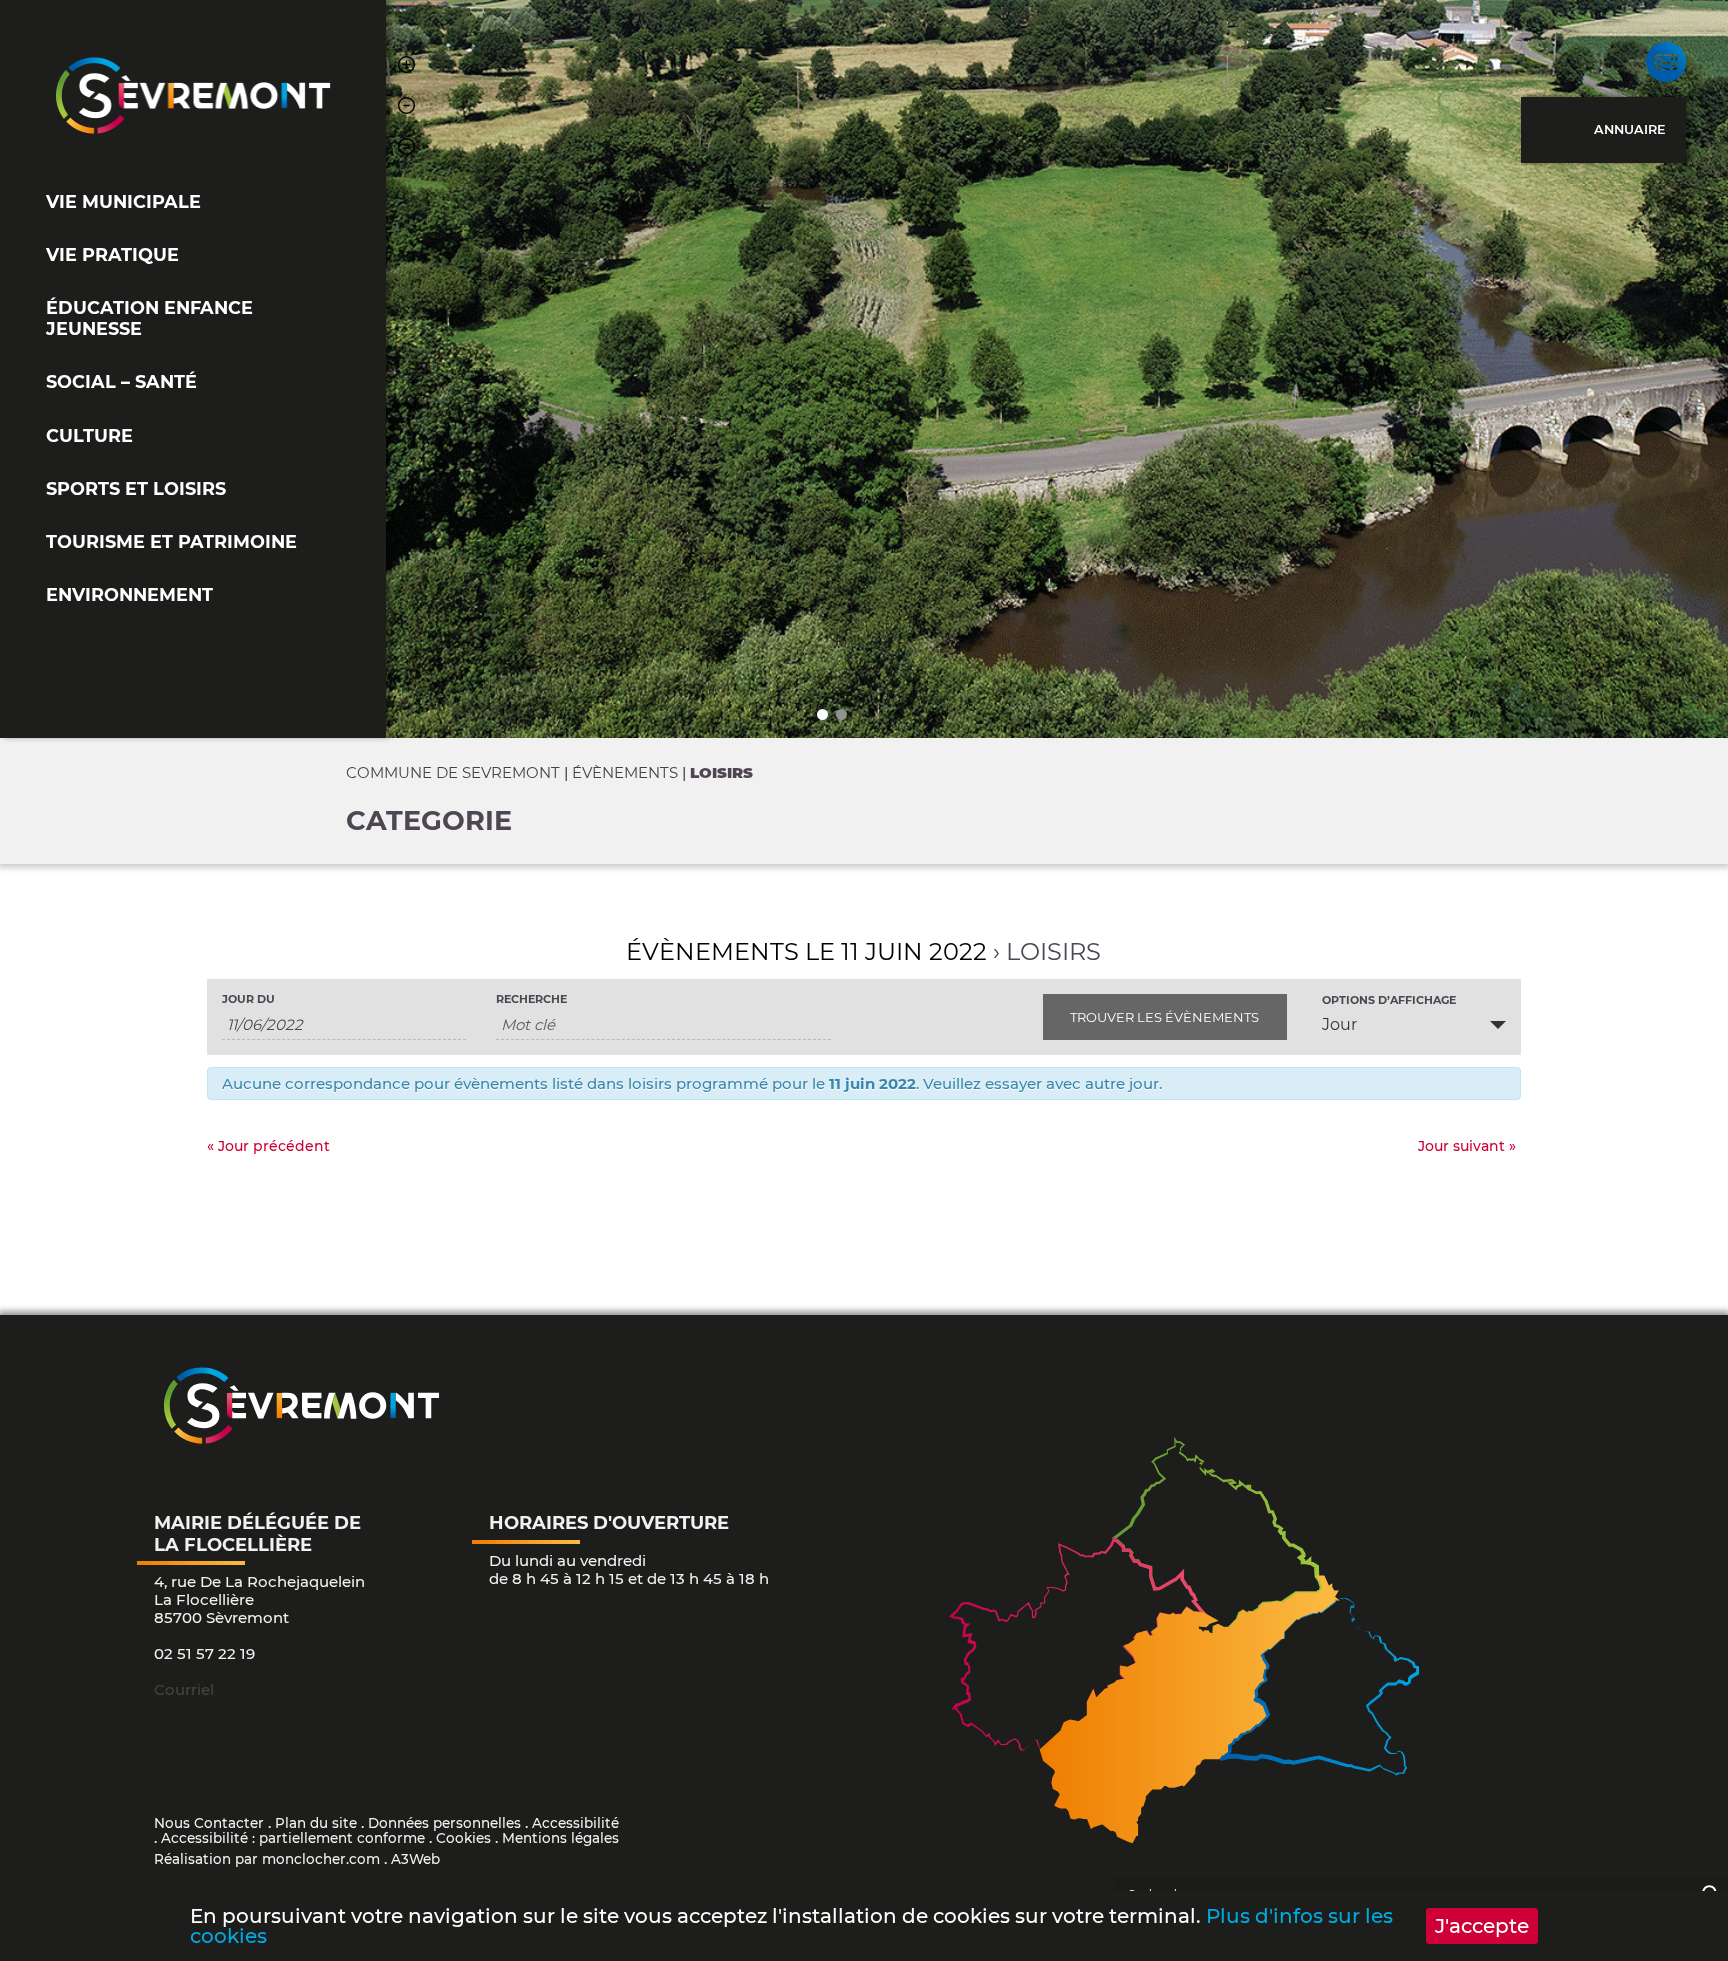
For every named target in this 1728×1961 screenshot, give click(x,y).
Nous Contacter (209, 1823)
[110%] (406, 67)
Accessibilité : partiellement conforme (293, 1838)
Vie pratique (112, 254)
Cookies (463, 1838)
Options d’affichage (1389, 1000)
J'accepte (1482, 1926)
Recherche (531, 999)
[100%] (406, 149)
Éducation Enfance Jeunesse (149, 318)
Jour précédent (268, 1146)
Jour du (248, 999)
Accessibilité (575, 1823)
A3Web (415, 1859)
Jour (1339, 1024)
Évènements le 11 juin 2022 (806, 951)
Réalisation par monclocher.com (267, 1859)
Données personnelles (444, 1823)
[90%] (406, 108)
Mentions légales (560, 1838)
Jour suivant (1467, 1146)
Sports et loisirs (136, 488)
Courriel (184, 1689)
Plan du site (316, 1823)
